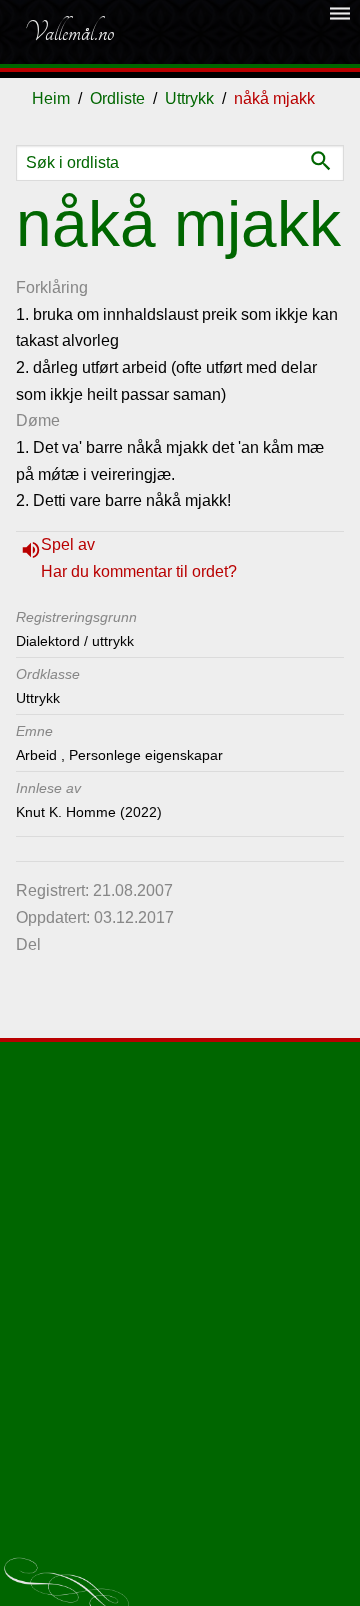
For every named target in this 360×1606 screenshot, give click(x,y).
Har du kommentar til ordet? (139, 571)
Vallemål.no (69, 32)
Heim (51, 98)
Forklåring (52, 287)
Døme (38, 420)
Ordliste (117, 98)
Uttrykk (189, 98)
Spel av (68, 544)
